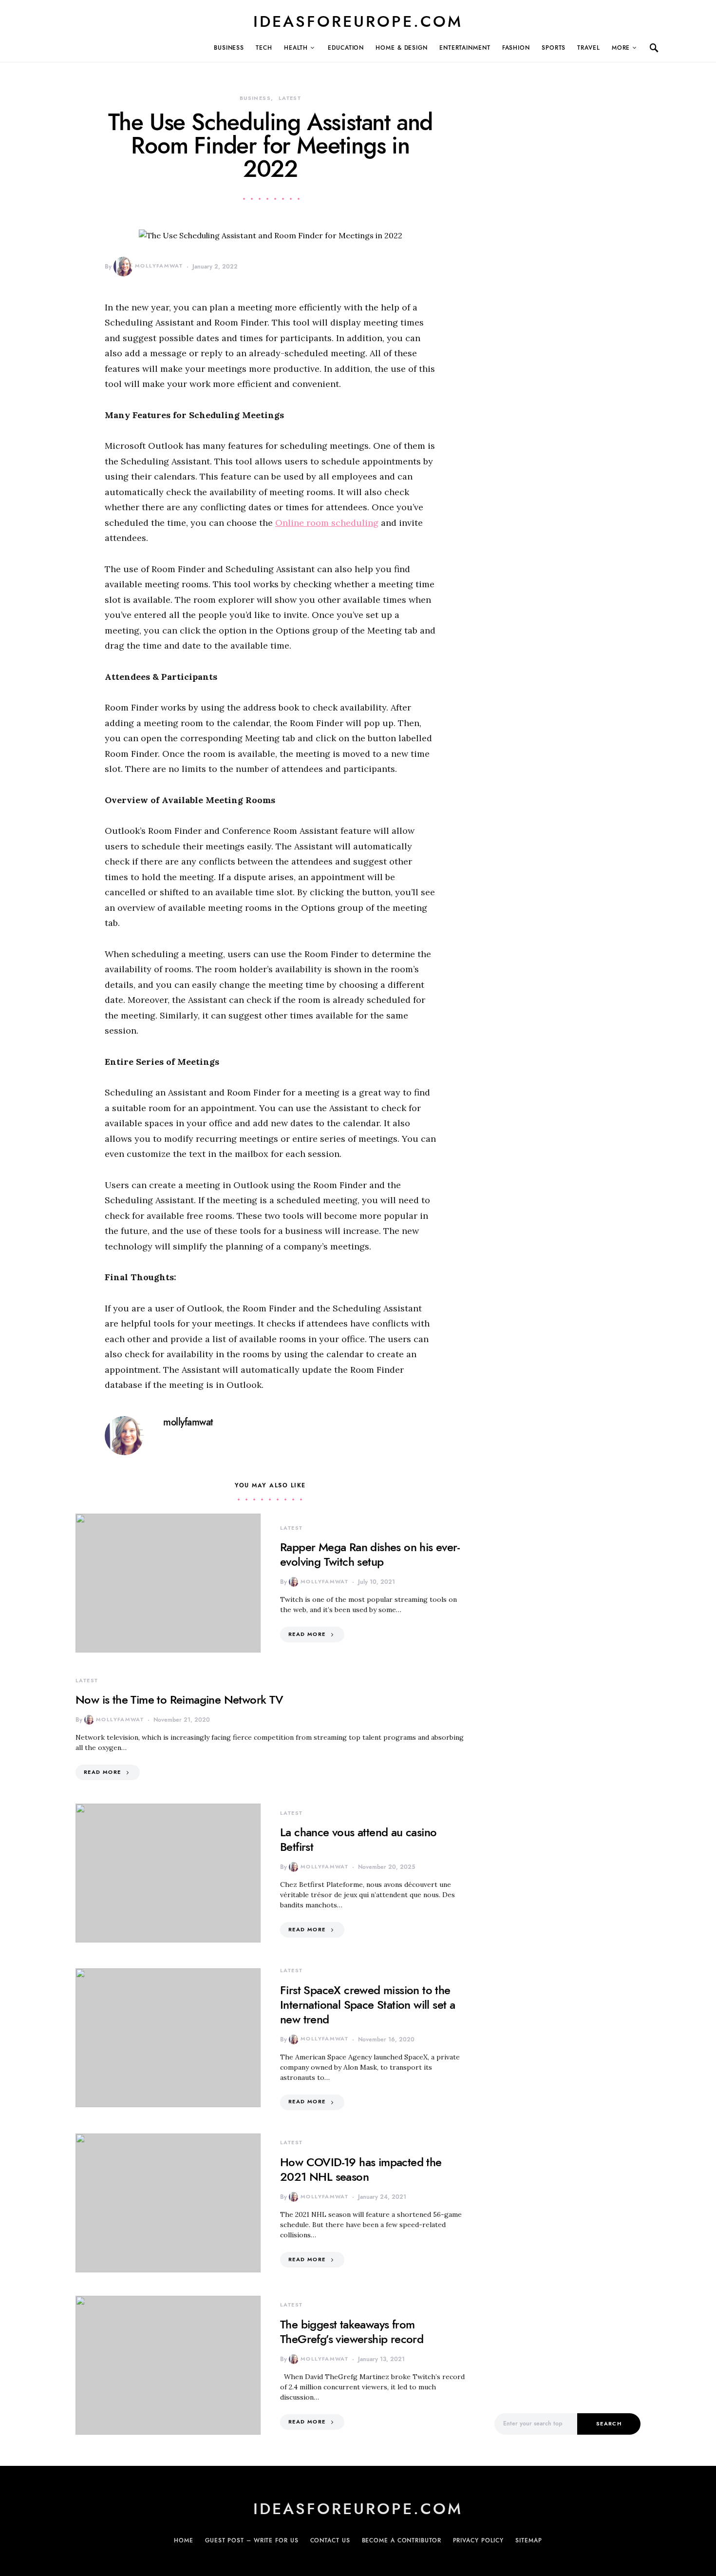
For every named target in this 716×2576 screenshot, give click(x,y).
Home (184, 2540)
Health (296, 48)
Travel (588, 48)
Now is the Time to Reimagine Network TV (179, 1700)
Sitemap (528, 2540)
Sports (554, 48)
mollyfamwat (159, 266)
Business (229, 48)
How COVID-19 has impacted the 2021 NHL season (361, 2169)
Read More (307, 1634)
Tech (264, 48)
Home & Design (402, 48)
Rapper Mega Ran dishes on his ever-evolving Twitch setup (370, 1554)
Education (346, 48)
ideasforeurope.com (358, 21)
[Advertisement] (567, 2232)
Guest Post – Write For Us (252, 2540)
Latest (290, 98)
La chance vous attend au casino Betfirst (358, 1839)
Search (609, 2424)
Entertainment (465, 48)
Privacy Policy (479, 2540)
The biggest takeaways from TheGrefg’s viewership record (352, 2332)
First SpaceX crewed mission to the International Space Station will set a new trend (367, 2005)
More (621, 48)
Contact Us (330, 2540)
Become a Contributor (402, 2540)
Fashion (516, 48)
